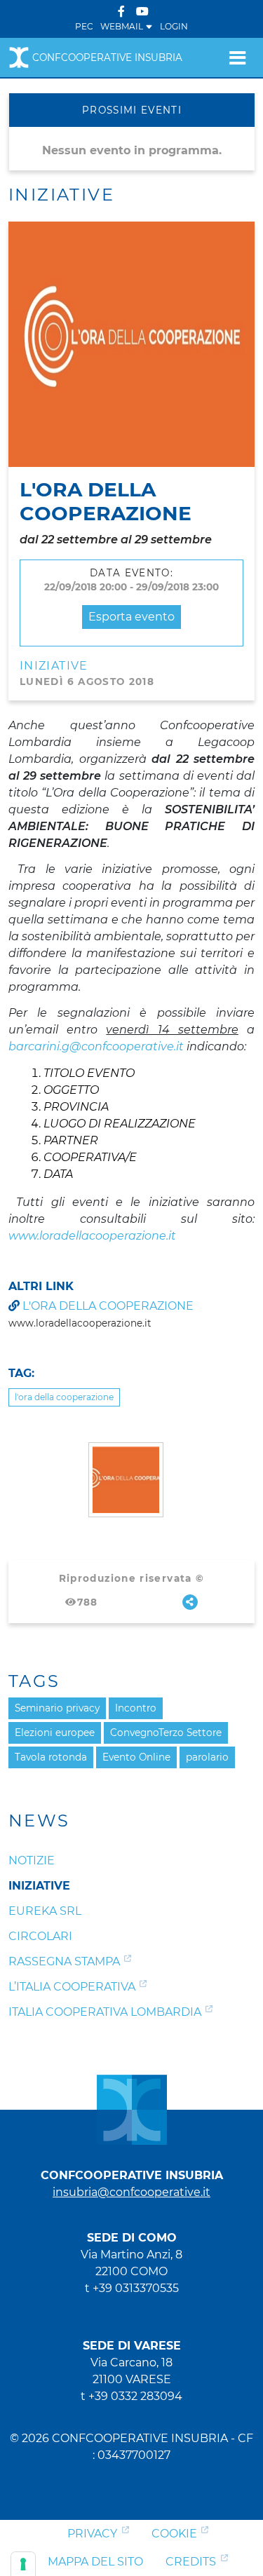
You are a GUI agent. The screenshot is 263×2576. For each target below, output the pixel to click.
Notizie (32, 1860)
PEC (84, 26)
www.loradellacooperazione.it (92, 1236)
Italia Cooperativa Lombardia (105, 2012)
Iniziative (54, 666)
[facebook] (121, 12)
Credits (191, 2562)
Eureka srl (45, 1911)
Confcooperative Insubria (107, 57)
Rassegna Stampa (64, 1961)
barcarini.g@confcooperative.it (96, 1046)
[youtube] (142, 12)
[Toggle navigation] (237, 57)
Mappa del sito (95, 2562)
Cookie (174, 2534)
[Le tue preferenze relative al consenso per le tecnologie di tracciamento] (23, 2564)
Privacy (92, 2534)
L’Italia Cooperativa (72, 1987)
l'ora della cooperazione (108, 1306)
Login (174, 26)
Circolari (40, 1936)
